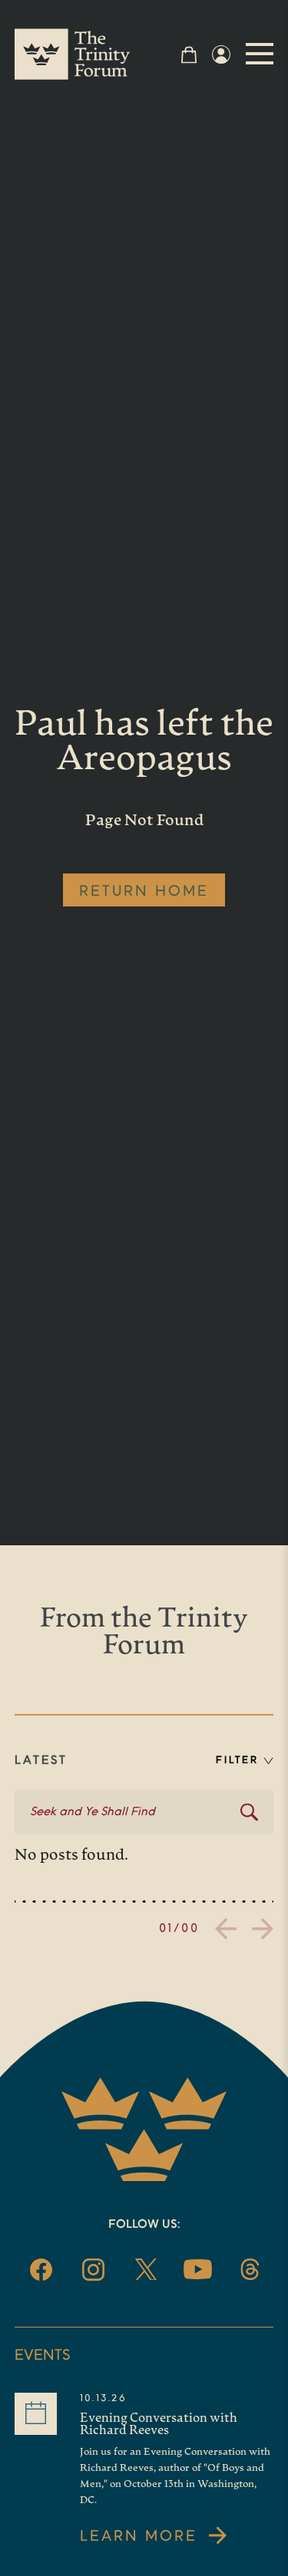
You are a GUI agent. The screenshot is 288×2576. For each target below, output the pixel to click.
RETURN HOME (144, 892)
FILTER (237, 1760)
